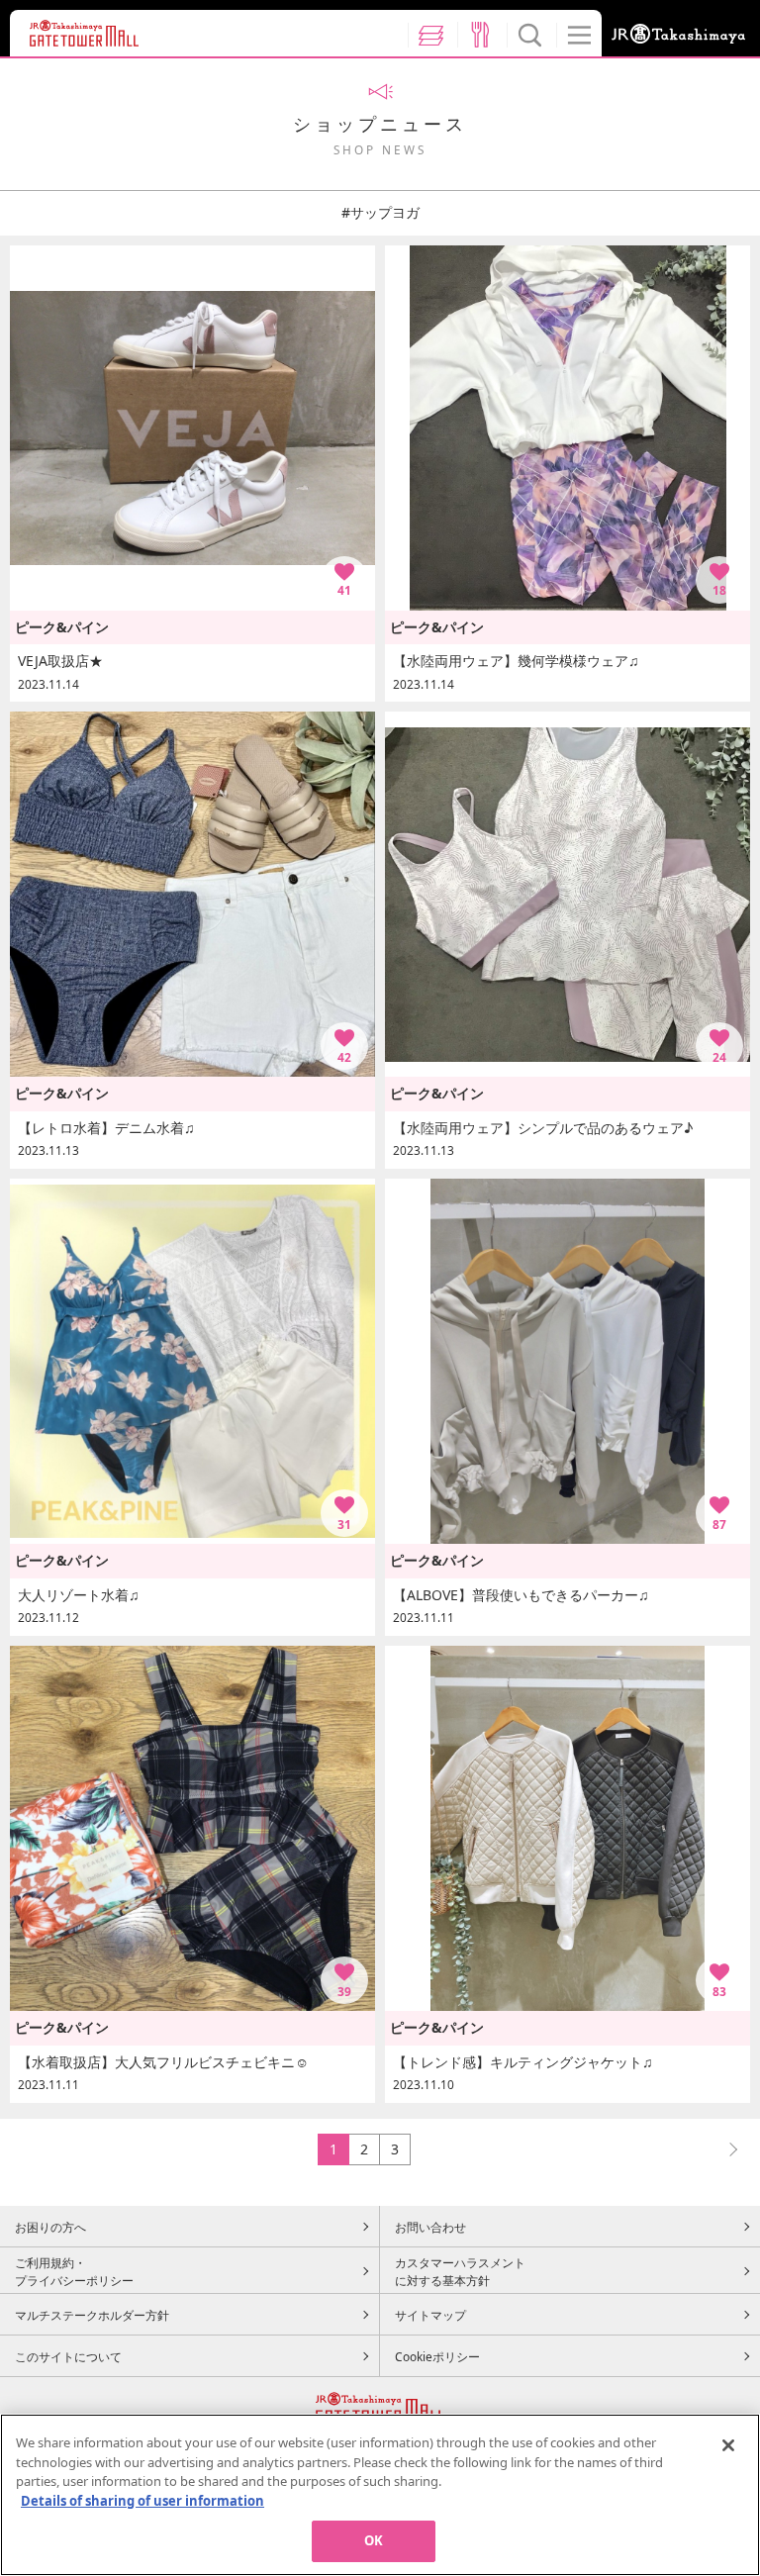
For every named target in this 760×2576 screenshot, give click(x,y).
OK (374, 2540)
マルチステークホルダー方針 (92, 2315)
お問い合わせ (430, 2227)
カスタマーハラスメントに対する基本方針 (460, 2271)
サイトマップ (430, 2315)
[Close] (728, 2445)
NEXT (724, 2149)
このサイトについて (68, 2356)
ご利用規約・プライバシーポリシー (74, 2271)
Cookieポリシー (437, 2356)
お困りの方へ (50, 2227)
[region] (380, 2495)
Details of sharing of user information (142, 2501)
